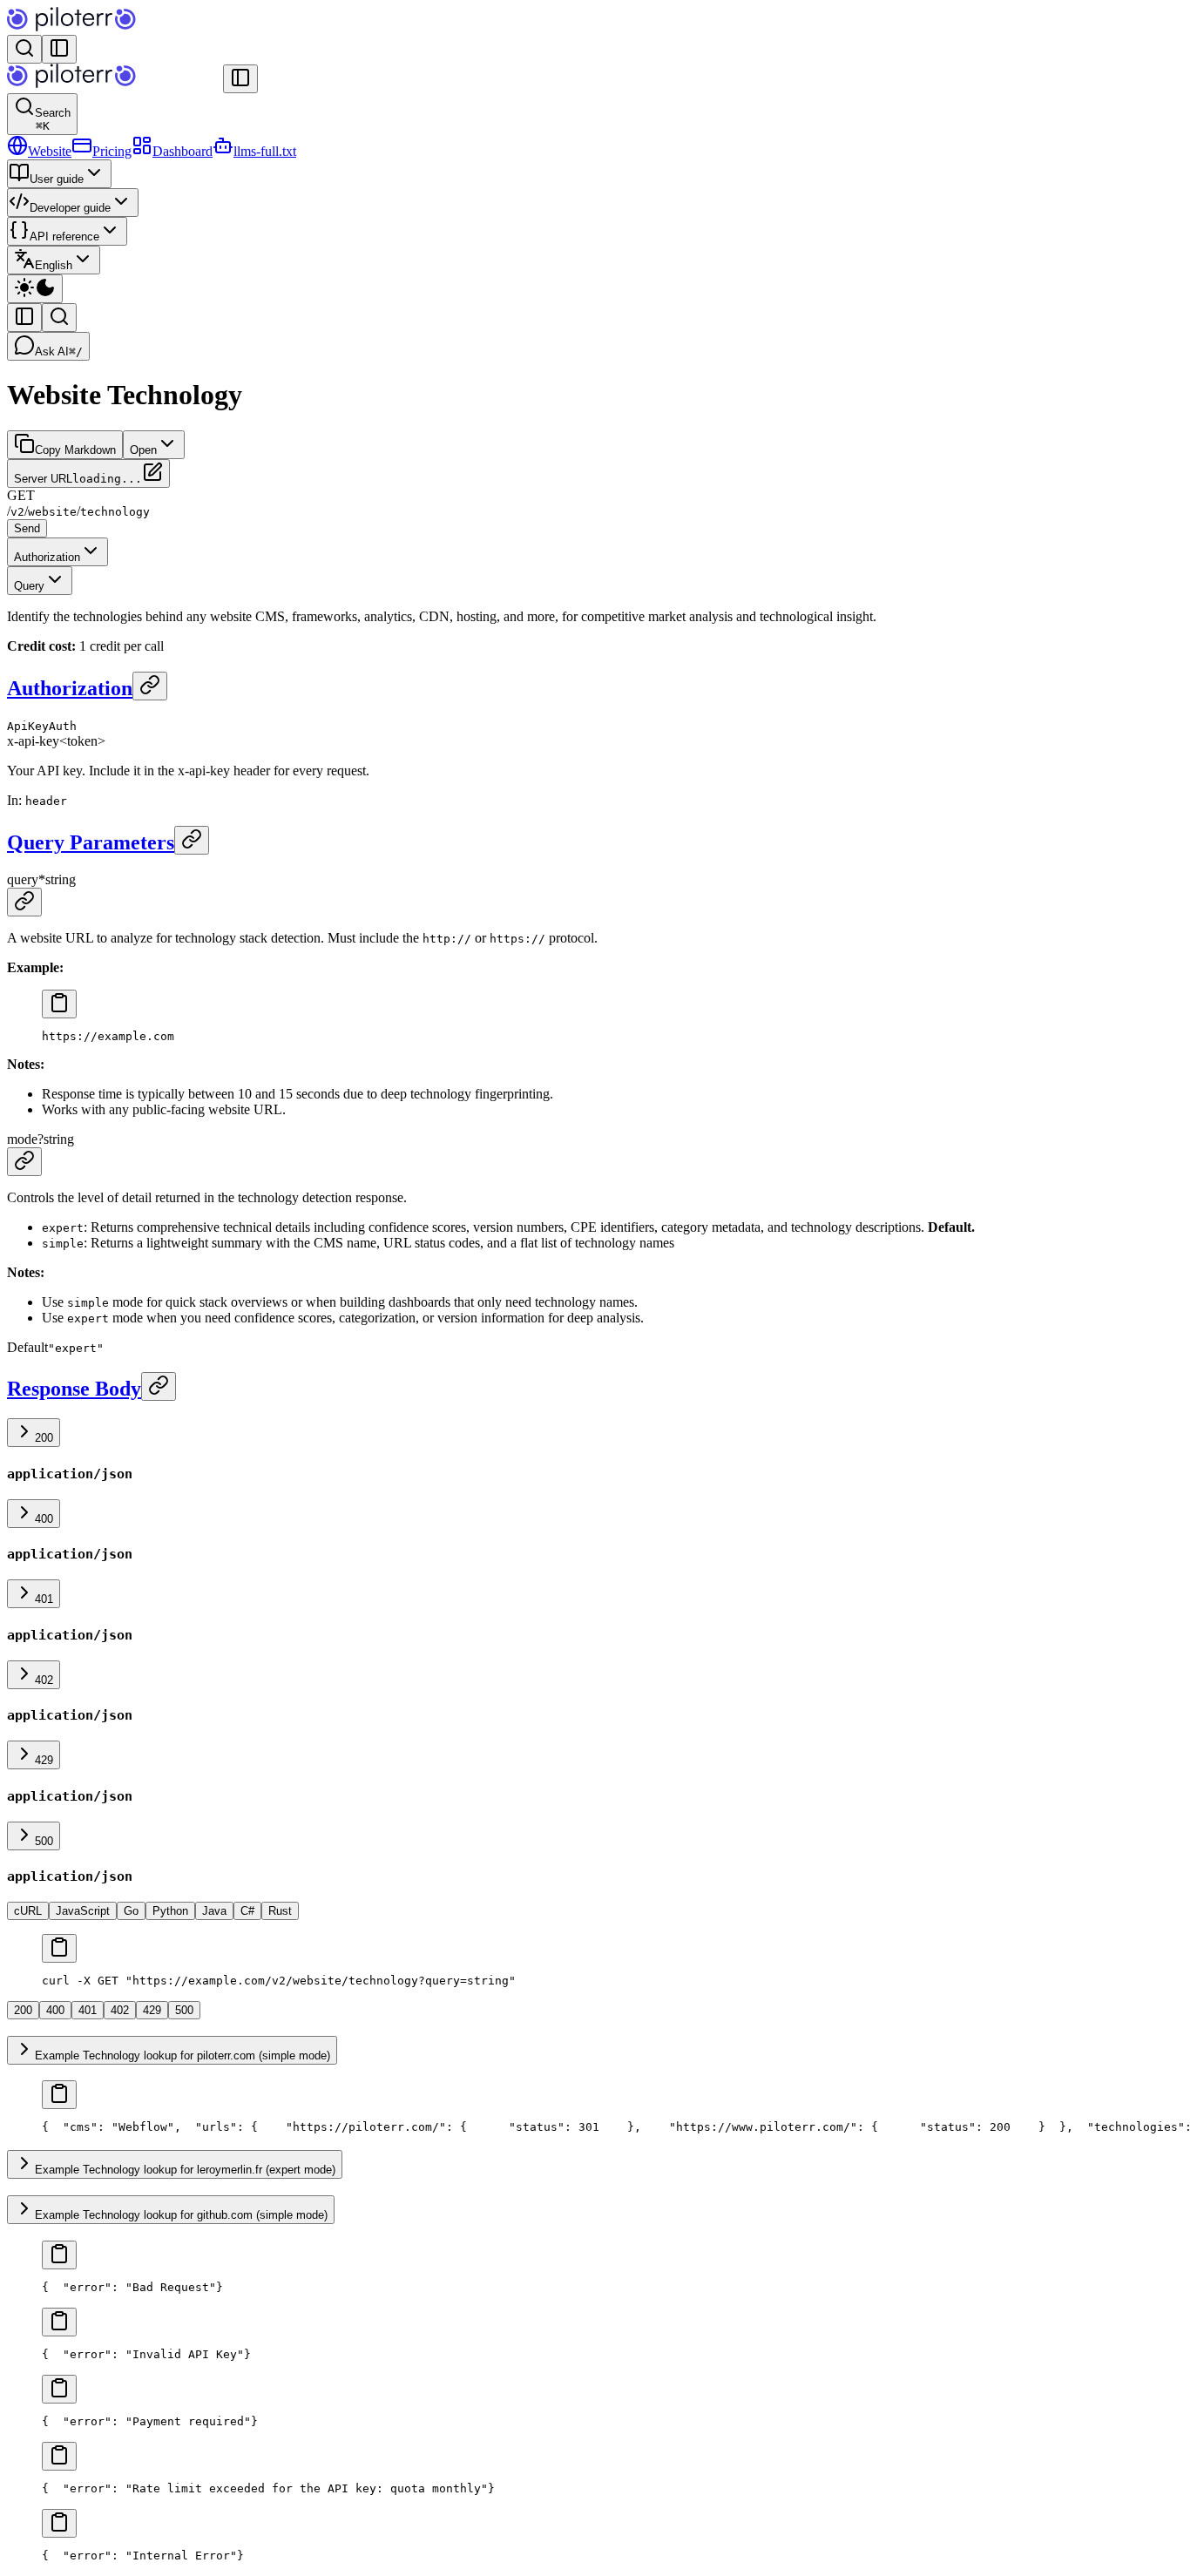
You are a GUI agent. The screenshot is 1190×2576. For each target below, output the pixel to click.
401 (44, 1599)
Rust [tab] (280, 1911)
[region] (595, 1036)
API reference (64, 237)
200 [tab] (23, 2010)
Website (50, 151)
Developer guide (70, 208)
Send (27, 528)
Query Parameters (91, 842)
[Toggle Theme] (35, 289)
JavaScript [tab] (83, 1911)
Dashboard (183, 151)
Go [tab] (131, 1911)
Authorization (47, 557)
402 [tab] (120, 2010)
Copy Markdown (75, 450)
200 (44, 1438)
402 (44, 1680)
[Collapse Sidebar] (240, 79)
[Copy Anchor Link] (150, 686)
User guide (57, 179)
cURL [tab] (28, 1911)
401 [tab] (88, 2010)
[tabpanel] (595, 1961)
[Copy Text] (59, 1004)
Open (143, 450)
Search (53, 119)
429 (44, 1760)
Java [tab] (214, 1911)
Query (29, 586)
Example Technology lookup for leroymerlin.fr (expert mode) (185, 2170)
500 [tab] (184, 2010)
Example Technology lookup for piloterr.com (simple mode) (183, 2055)
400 (44, 1519)
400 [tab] (55, 2010)
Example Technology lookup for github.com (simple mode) (181, 2215)
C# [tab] (247, 1911)
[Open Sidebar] (59, 49)
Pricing (112, 151)
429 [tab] (152, 2010)
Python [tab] (170, 1911)
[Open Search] (24, 49)
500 (44, 1841)
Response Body (74, 1389)
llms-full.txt (265, 151)
